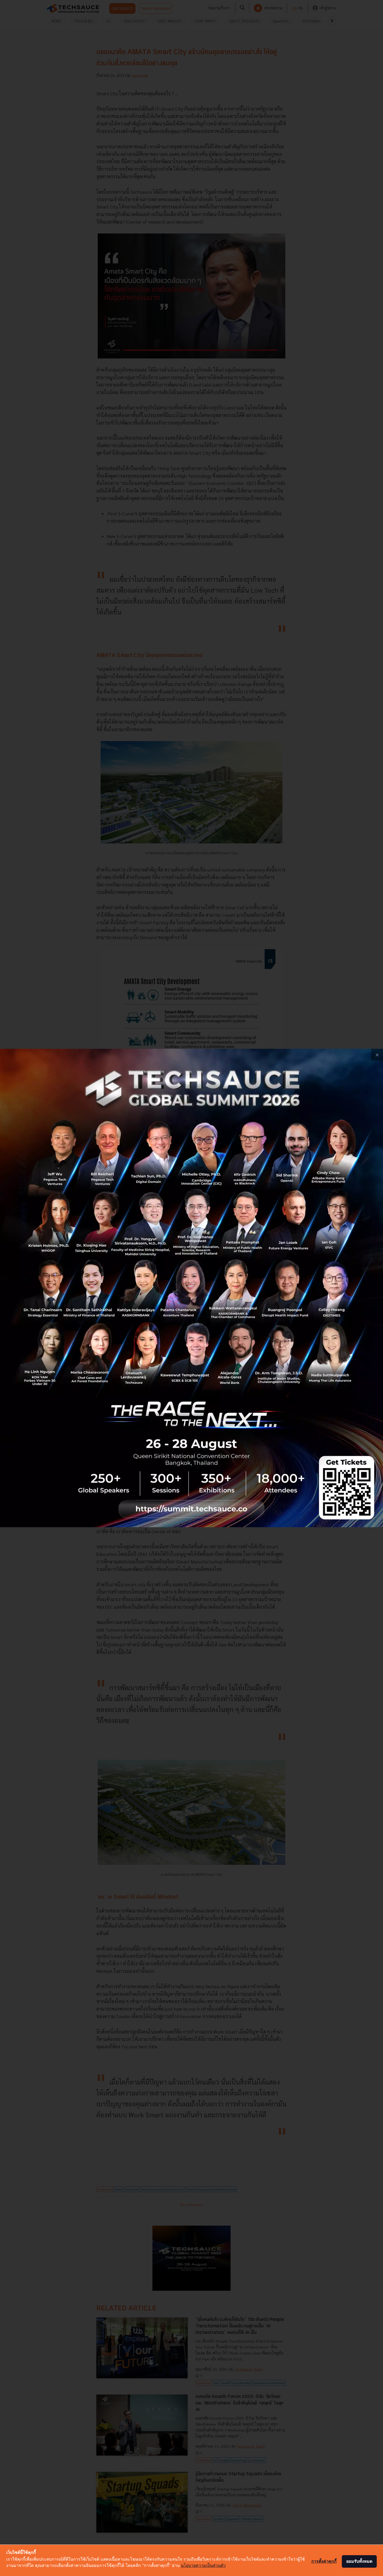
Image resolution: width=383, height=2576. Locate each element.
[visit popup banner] (191, 1288)
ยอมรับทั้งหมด (359, 2561)
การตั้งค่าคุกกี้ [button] (324, 2561)
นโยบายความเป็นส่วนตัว (203, 2565)
